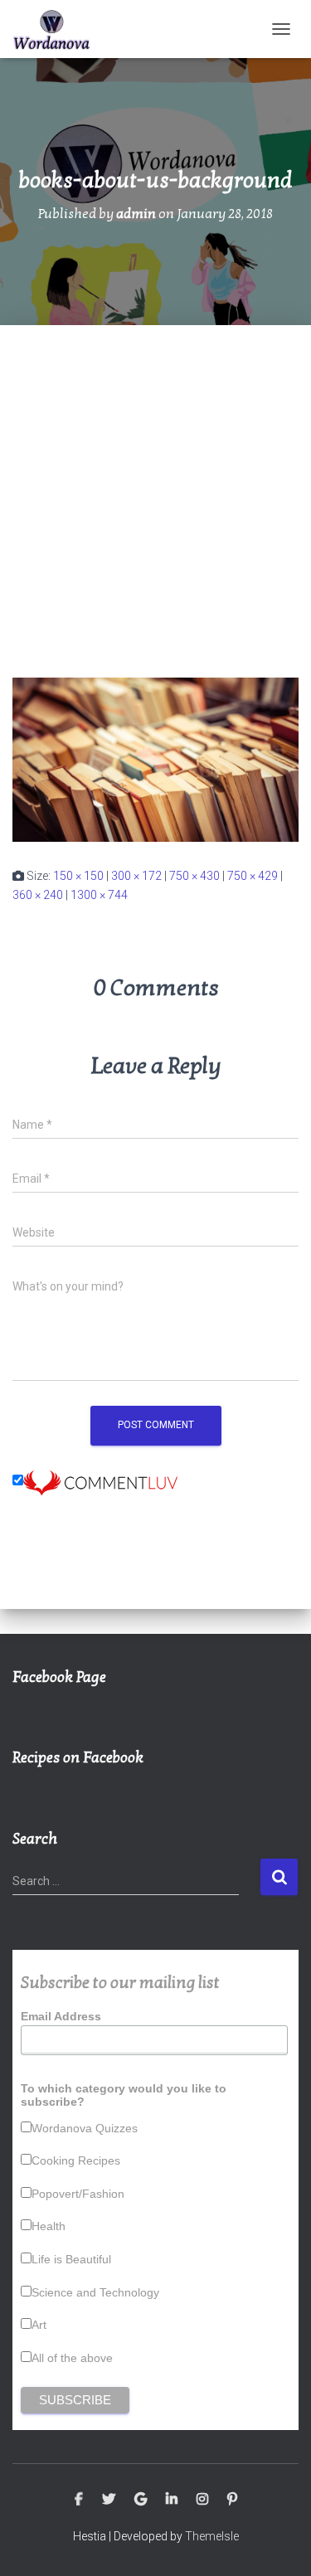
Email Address (61, 2016)
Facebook (79, 2500)
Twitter (109, 2500)
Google (141, 2500)
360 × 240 (38, 895)
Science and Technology (95, 2292)
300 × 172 (136, 876)
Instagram (202, 2500)
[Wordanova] (58, 29)
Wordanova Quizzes (85, 2128)
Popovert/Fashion (78, 2194)
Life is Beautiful (71, 2259)
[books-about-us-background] (155, 759)
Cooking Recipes (76, 2160)
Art (39, 2325)
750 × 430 (194, 876)
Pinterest (232, 2500)
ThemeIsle (212, 2536)
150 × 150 (78, 876)
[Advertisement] (155, 489)
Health (49, 2226)
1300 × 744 (99, 895)
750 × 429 (253, 876)
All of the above (72, 2358)
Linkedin (172, 2500)
